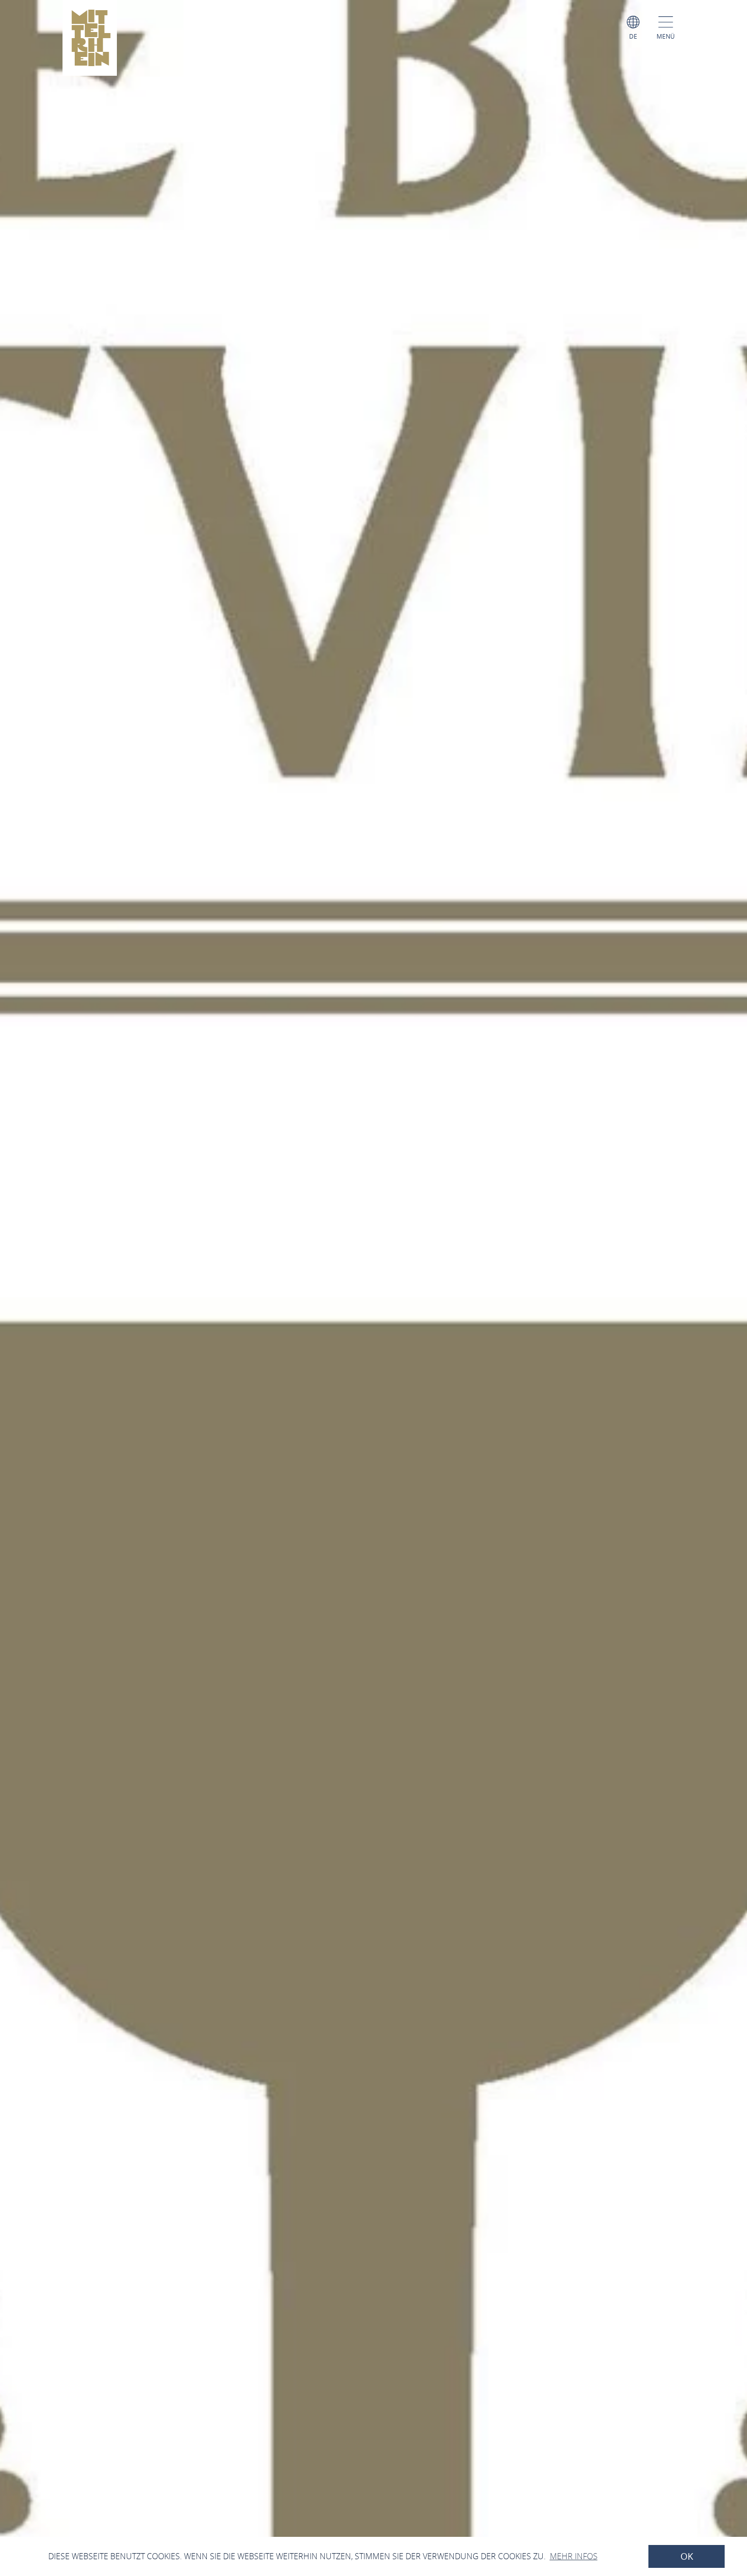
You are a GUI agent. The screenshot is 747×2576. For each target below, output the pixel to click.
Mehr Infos (574, 2556)
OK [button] (687, 2556)
